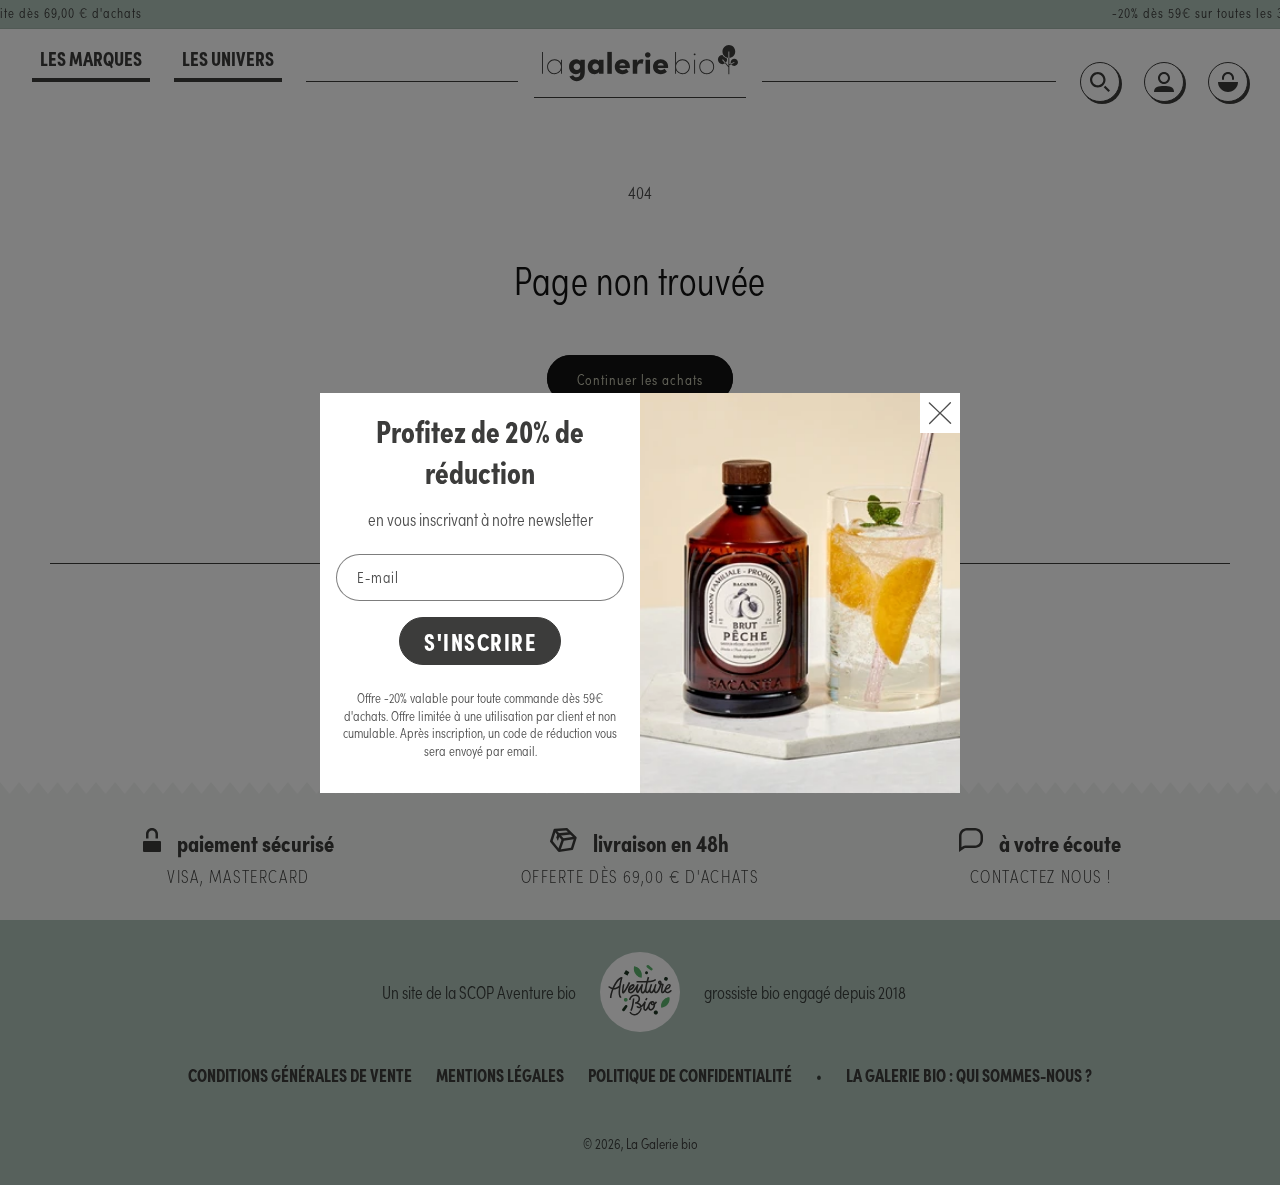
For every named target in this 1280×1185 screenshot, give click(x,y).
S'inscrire (480, 640)
